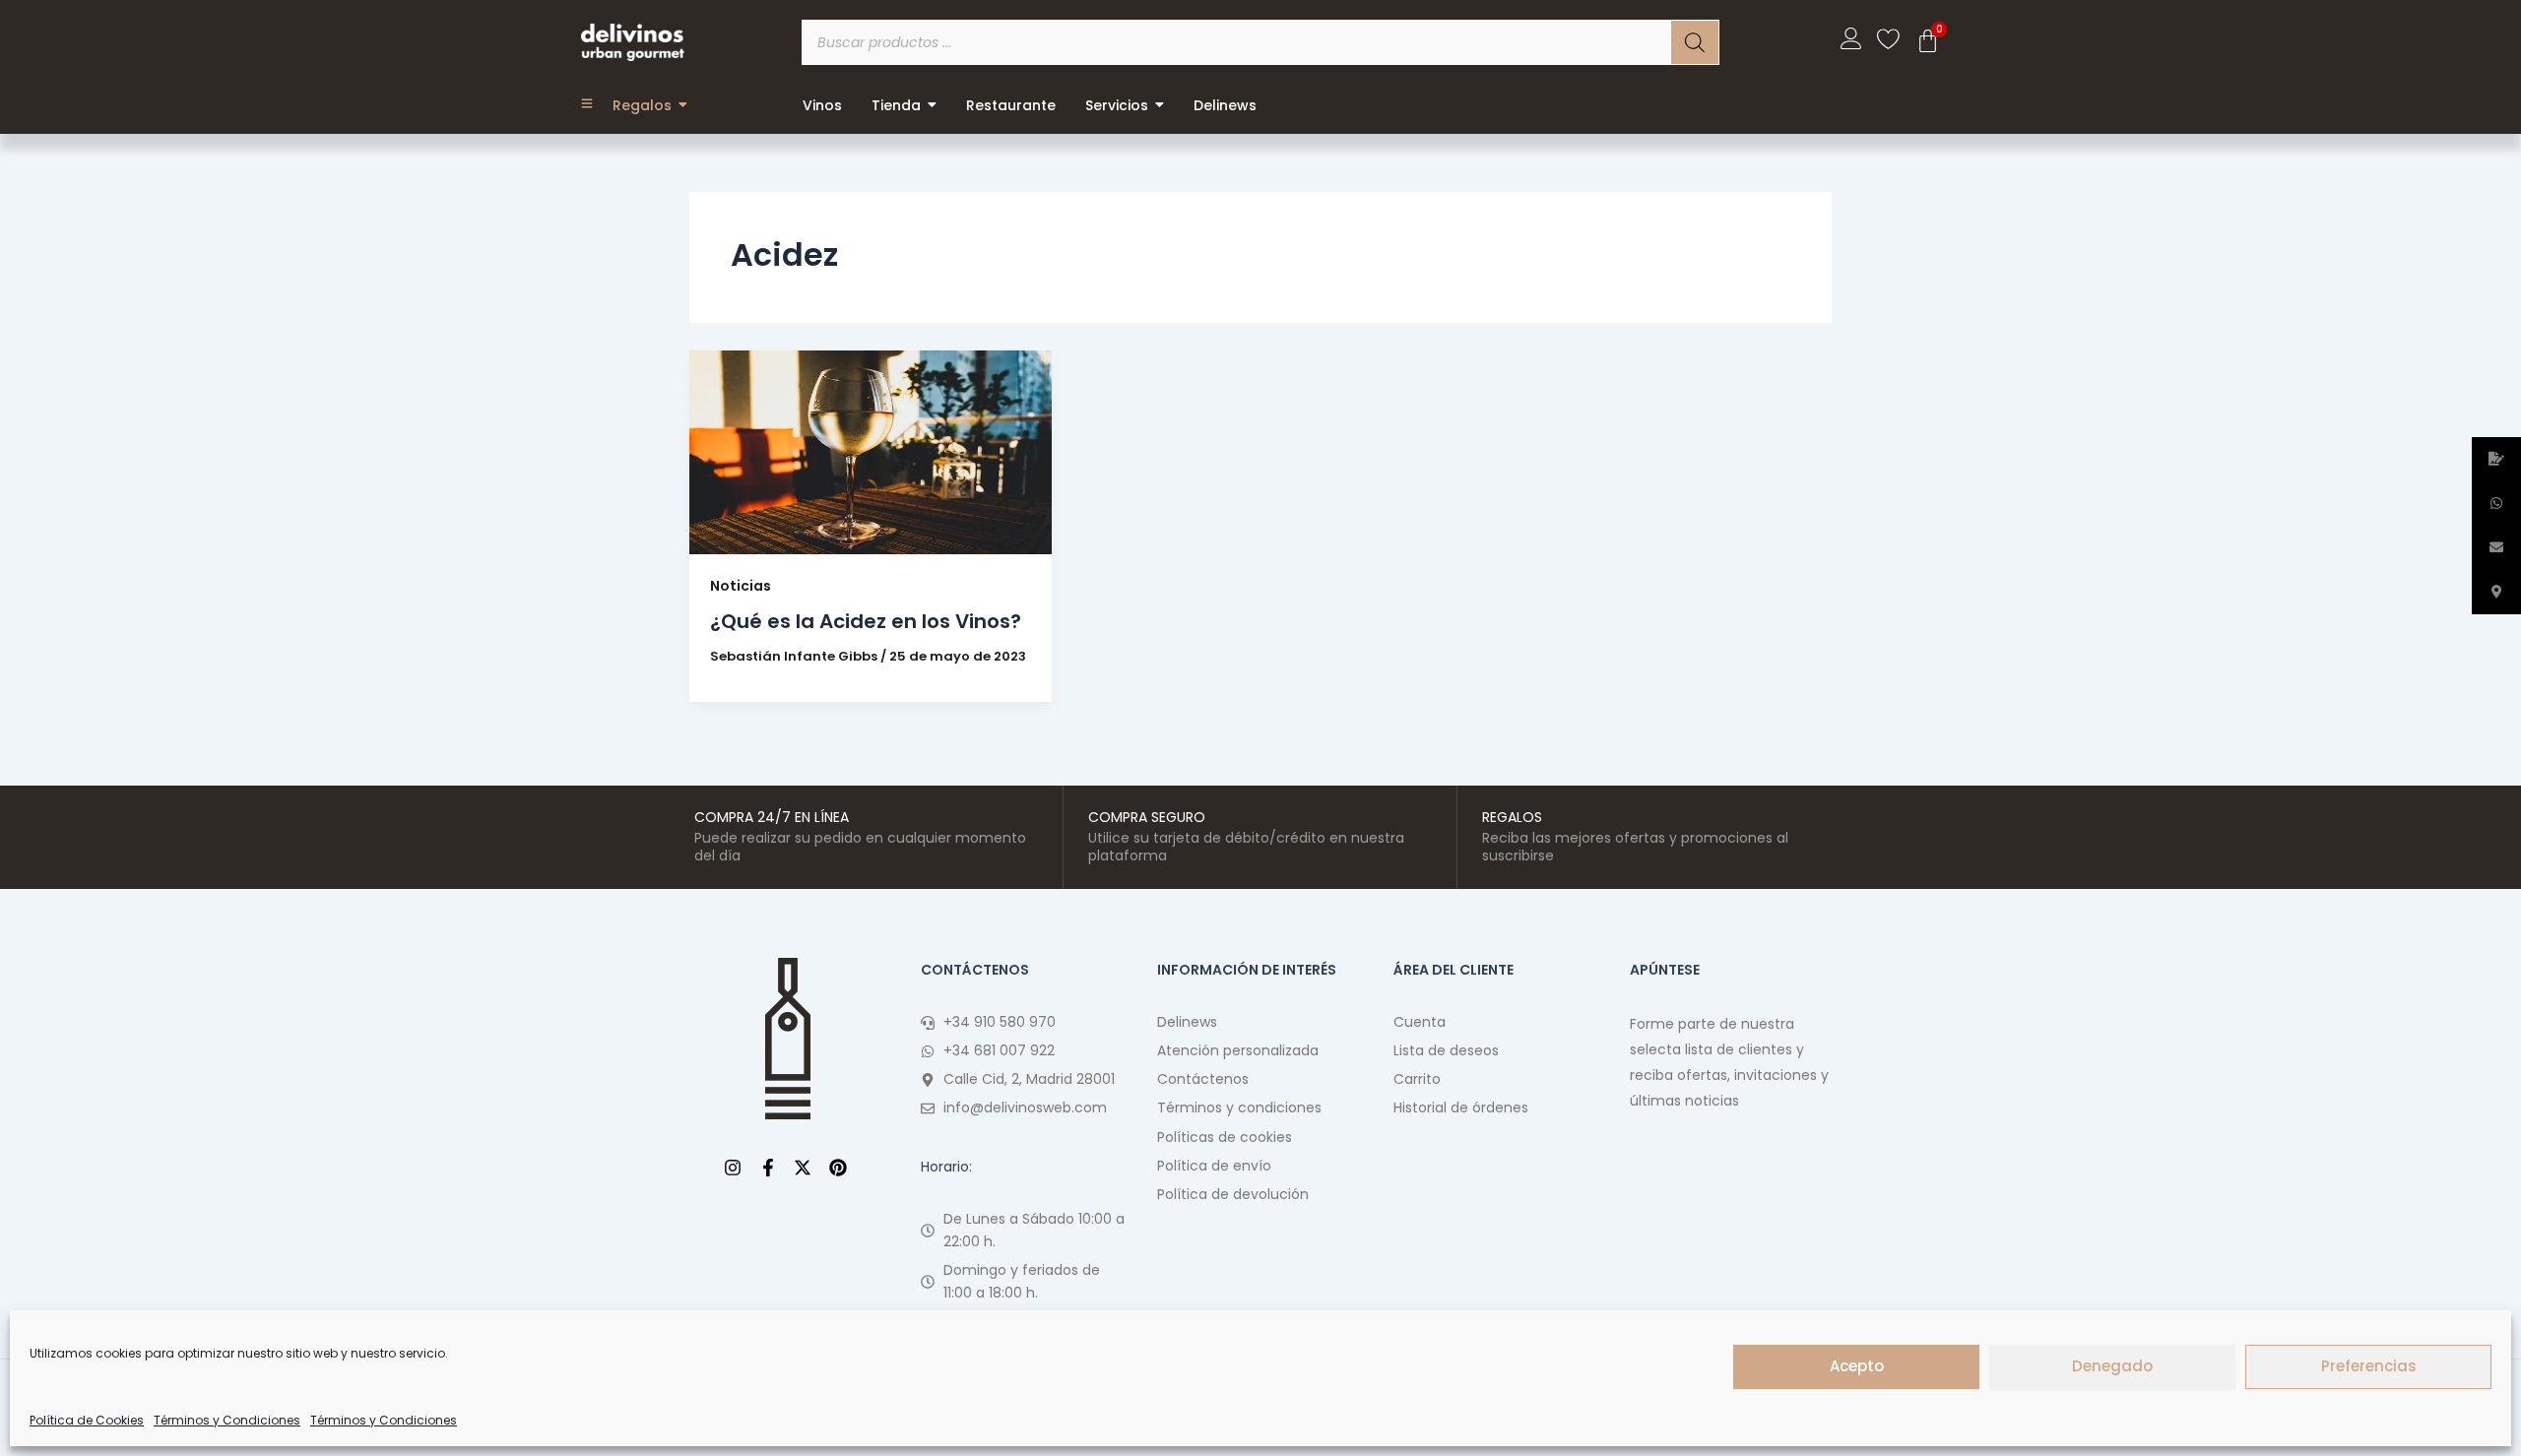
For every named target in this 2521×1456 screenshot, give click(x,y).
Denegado (2112, 1366)
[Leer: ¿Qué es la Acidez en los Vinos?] (871, 452)
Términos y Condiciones (227, 1420)
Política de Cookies (87, 1420)
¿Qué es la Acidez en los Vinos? (866, 621)
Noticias (741, 586)
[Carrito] (1928, 41)
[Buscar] (1695, 42)
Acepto (1857, 1366)
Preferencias (2369, 1366)
